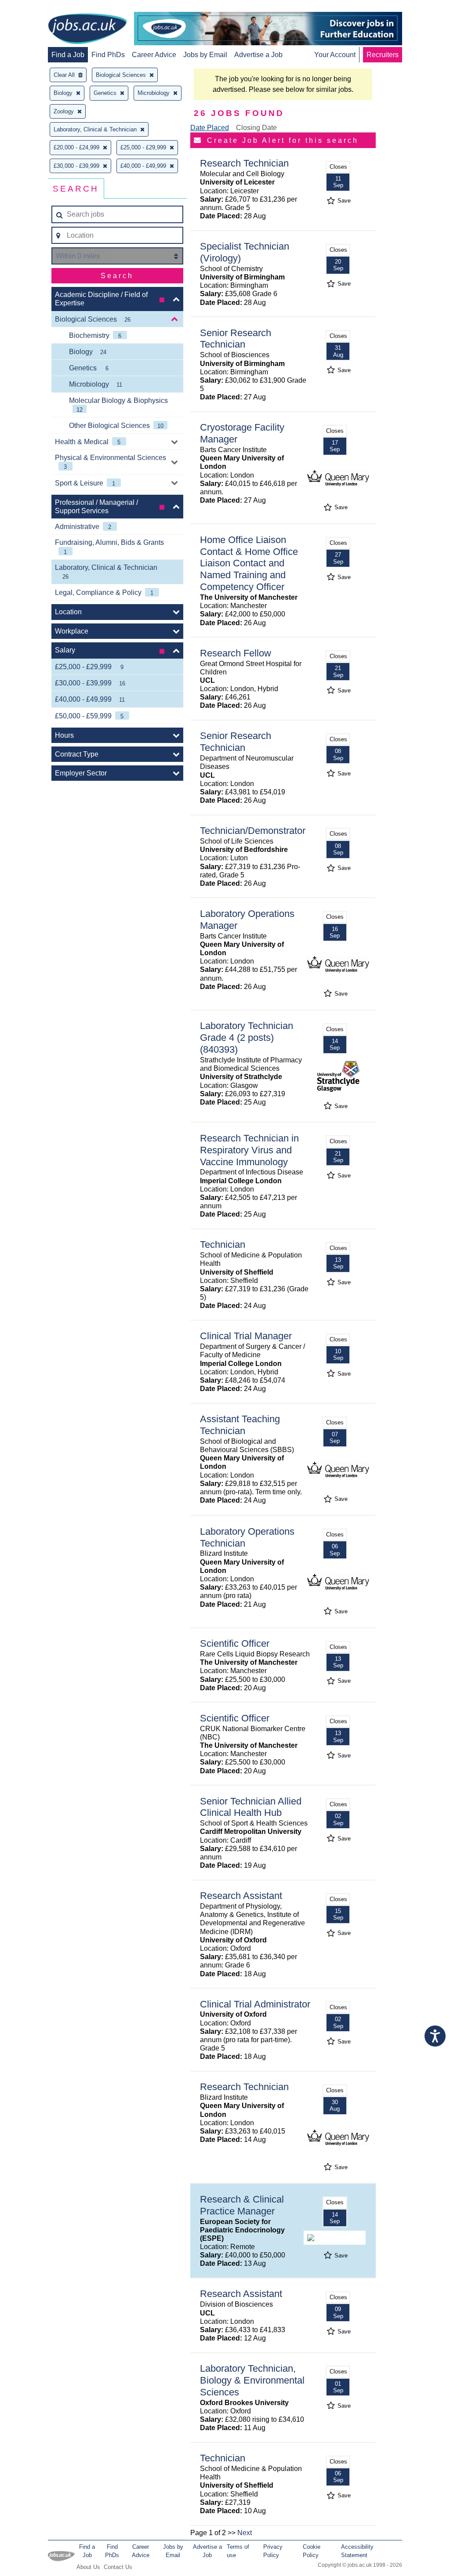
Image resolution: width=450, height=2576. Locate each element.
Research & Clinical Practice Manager (242, 2205)
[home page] (87, 29)
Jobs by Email (205, 55)
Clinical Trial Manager (246, 1336)
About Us (88, 2567)
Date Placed (210, 128)
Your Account (335, 55)
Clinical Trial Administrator (255, 2004)
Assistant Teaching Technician (240, 1425)
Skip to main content (35, 8)
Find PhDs (108, 55)
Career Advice (154, 55)
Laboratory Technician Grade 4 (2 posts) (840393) (247, 1038)
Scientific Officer (235, 1643)
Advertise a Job (258, 55)
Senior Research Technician (236, 339)
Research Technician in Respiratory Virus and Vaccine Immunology (249, 1150)
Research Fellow (236, 653)
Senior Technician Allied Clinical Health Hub (251, 1807)
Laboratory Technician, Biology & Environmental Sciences (252, 2380)
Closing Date (256, 128)
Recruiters (383, 55)
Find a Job (68, 55)
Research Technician (244, 163)
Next (245, 2533)
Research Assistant (241, 1896)
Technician (223, 1245)
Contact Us (118, 2567)
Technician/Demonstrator (253, 831)
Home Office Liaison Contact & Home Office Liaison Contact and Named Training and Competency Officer (249, 563)
